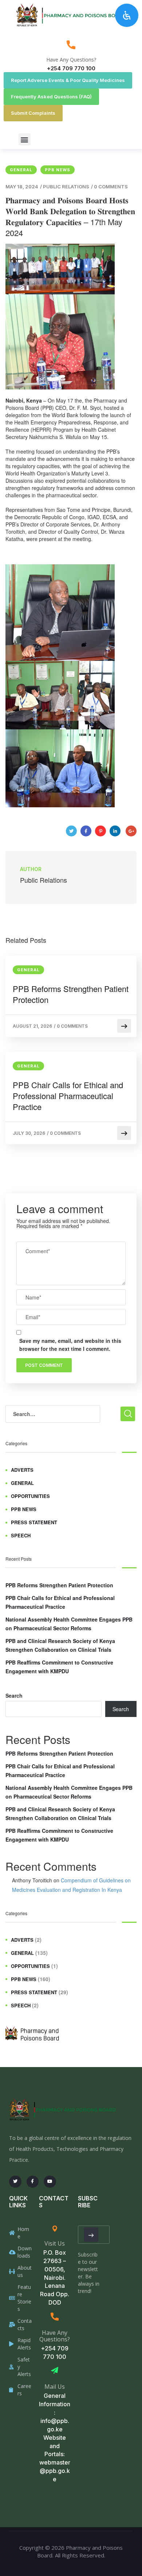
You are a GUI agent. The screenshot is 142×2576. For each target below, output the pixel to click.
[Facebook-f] (33, 2182)
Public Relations (66, 187)
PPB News (58, 170)
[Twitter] (71, 831)
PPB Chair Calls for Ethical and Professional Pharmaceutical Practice (68, 1096)
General (21, 170)
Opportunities (30, 1496)
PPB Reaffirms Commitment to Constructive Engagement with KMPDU (59, 1667)
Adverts (22, 1470)
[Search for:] (53, 1414)
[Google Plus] (131, 831)
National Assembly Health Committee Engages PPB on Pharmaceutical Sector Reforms (69, 1624)
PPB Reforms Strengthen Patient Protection (71, 994)
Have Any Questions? (71, 60)
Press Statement (34, 1522)
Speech (21, 1535)
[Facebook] (86, 831)
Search (14, 1695)
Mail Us (55, 2387)
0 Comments (111, 187)
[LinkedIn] (115, 831)
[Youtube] (50, 2182)
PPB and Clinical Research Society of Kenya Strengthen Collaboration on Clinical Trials (60, 1645)
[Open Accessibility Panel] (127, 15)
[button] (25, 139)
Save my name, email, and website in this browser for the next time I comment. (70, 1345)
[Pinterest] (100, 831)
